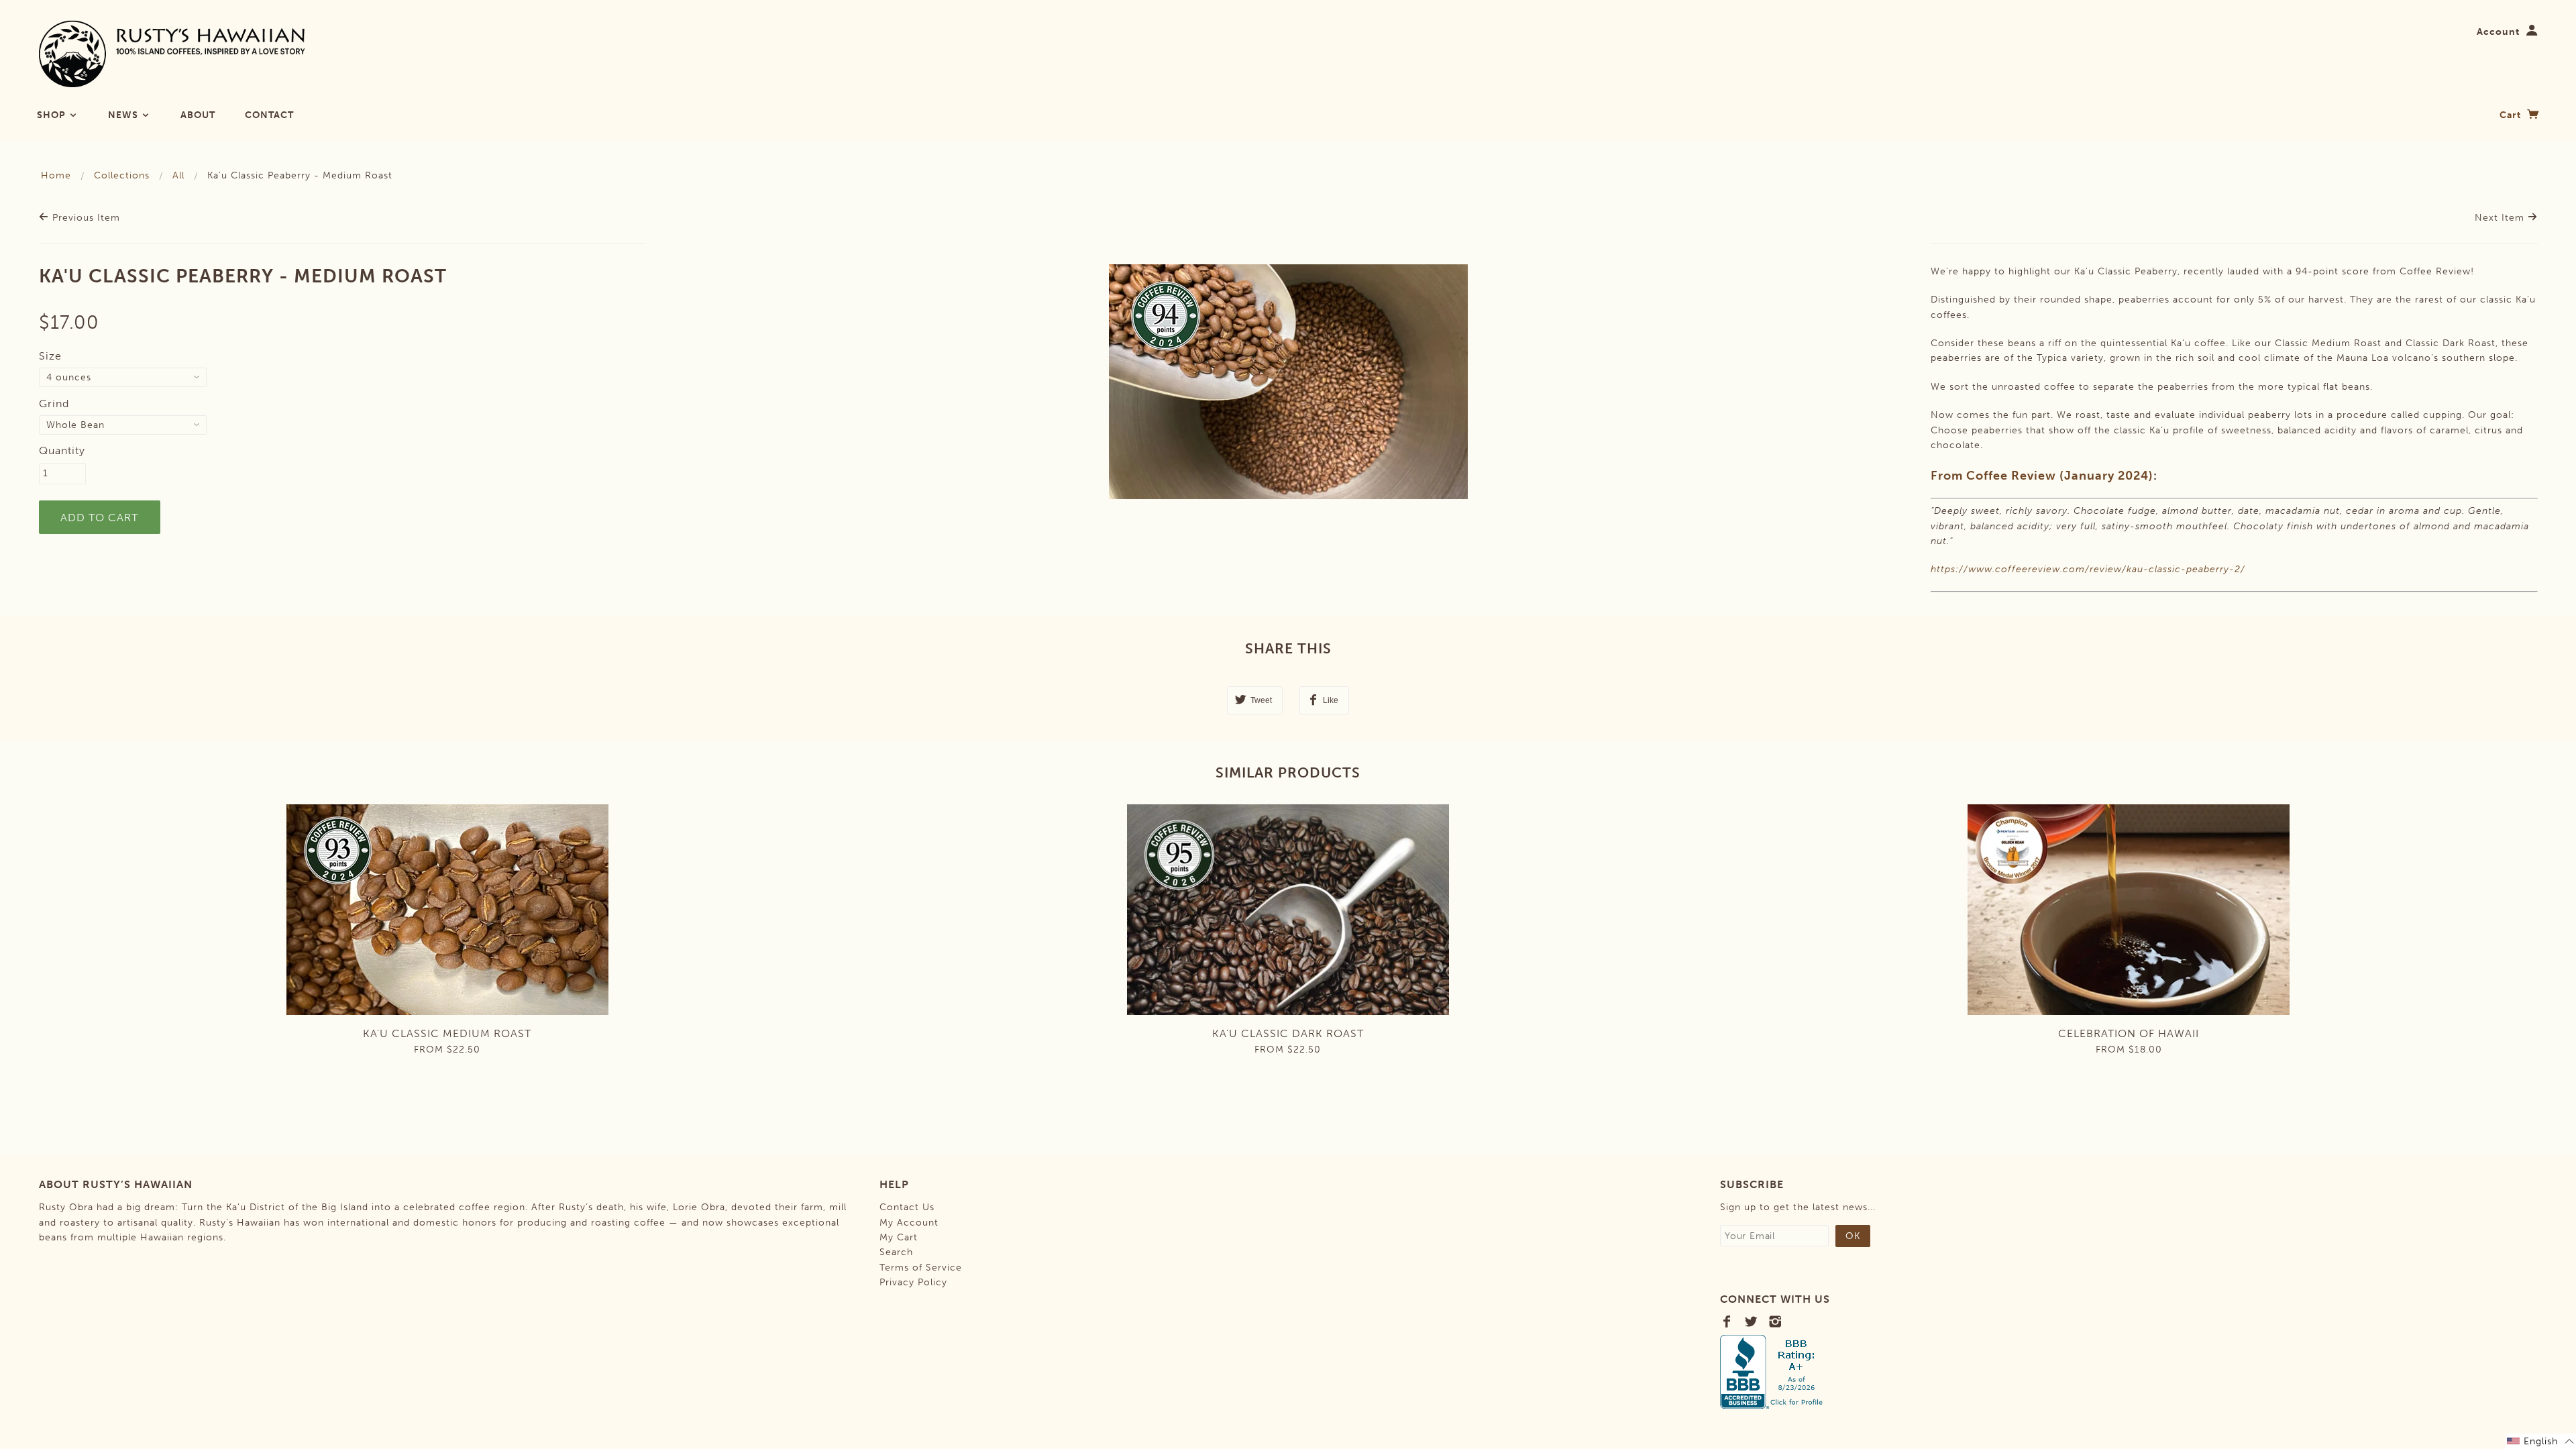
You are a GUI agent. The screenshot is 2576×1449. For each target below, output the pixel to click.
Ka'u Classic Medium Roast (447, 1033)
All (178, 175)
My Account (909, 1223)
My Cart (899, 1237)
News (124, 115)
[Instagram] (1775, 1322)
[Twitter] (1751, 1322)
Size (50, 356)
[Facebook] (1727, 1322)
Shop (53, 115)
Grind (54, 404)
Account (2498, 32)
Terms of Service (921, 1268)
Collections (122, 175)
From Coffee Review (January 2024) (2042, 476)
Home (56, 175)
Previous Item (85, 218)
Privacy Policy (913, 1282)
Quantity (62, 450)
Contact (269, 115)
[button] (2541, 1441)
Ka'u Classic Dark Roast (1288, 1033)
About (198, 115)
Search (896, 1252)
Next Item (2501, 218)
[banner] (172, 54)
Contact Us (907, 1207)
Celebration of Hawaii (2129, 1033)
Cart (2512, 115)
